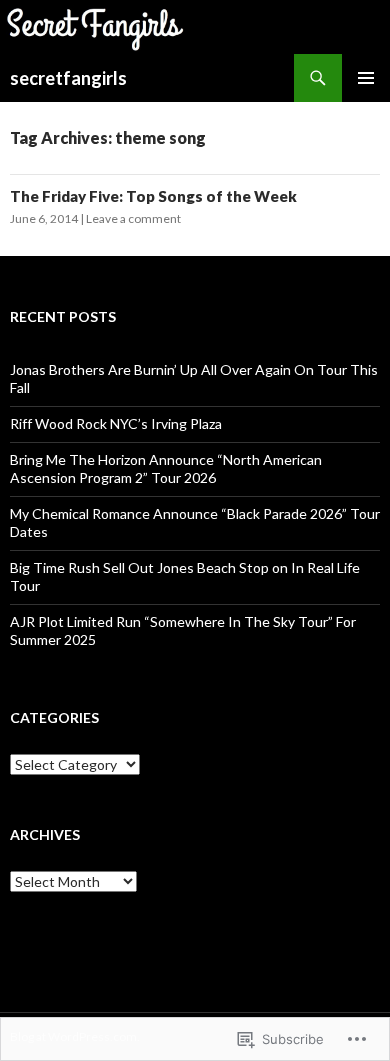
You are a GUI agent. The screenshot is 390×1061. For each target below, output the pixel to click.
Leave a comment (133, 218)
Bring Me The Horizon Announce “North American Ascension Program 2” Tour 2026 (166, 468)
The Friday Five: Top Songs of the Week (153, 196)
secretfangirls (68, 78)
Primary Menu (366, 78)
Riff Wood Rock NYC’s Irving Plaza (116, 423)
